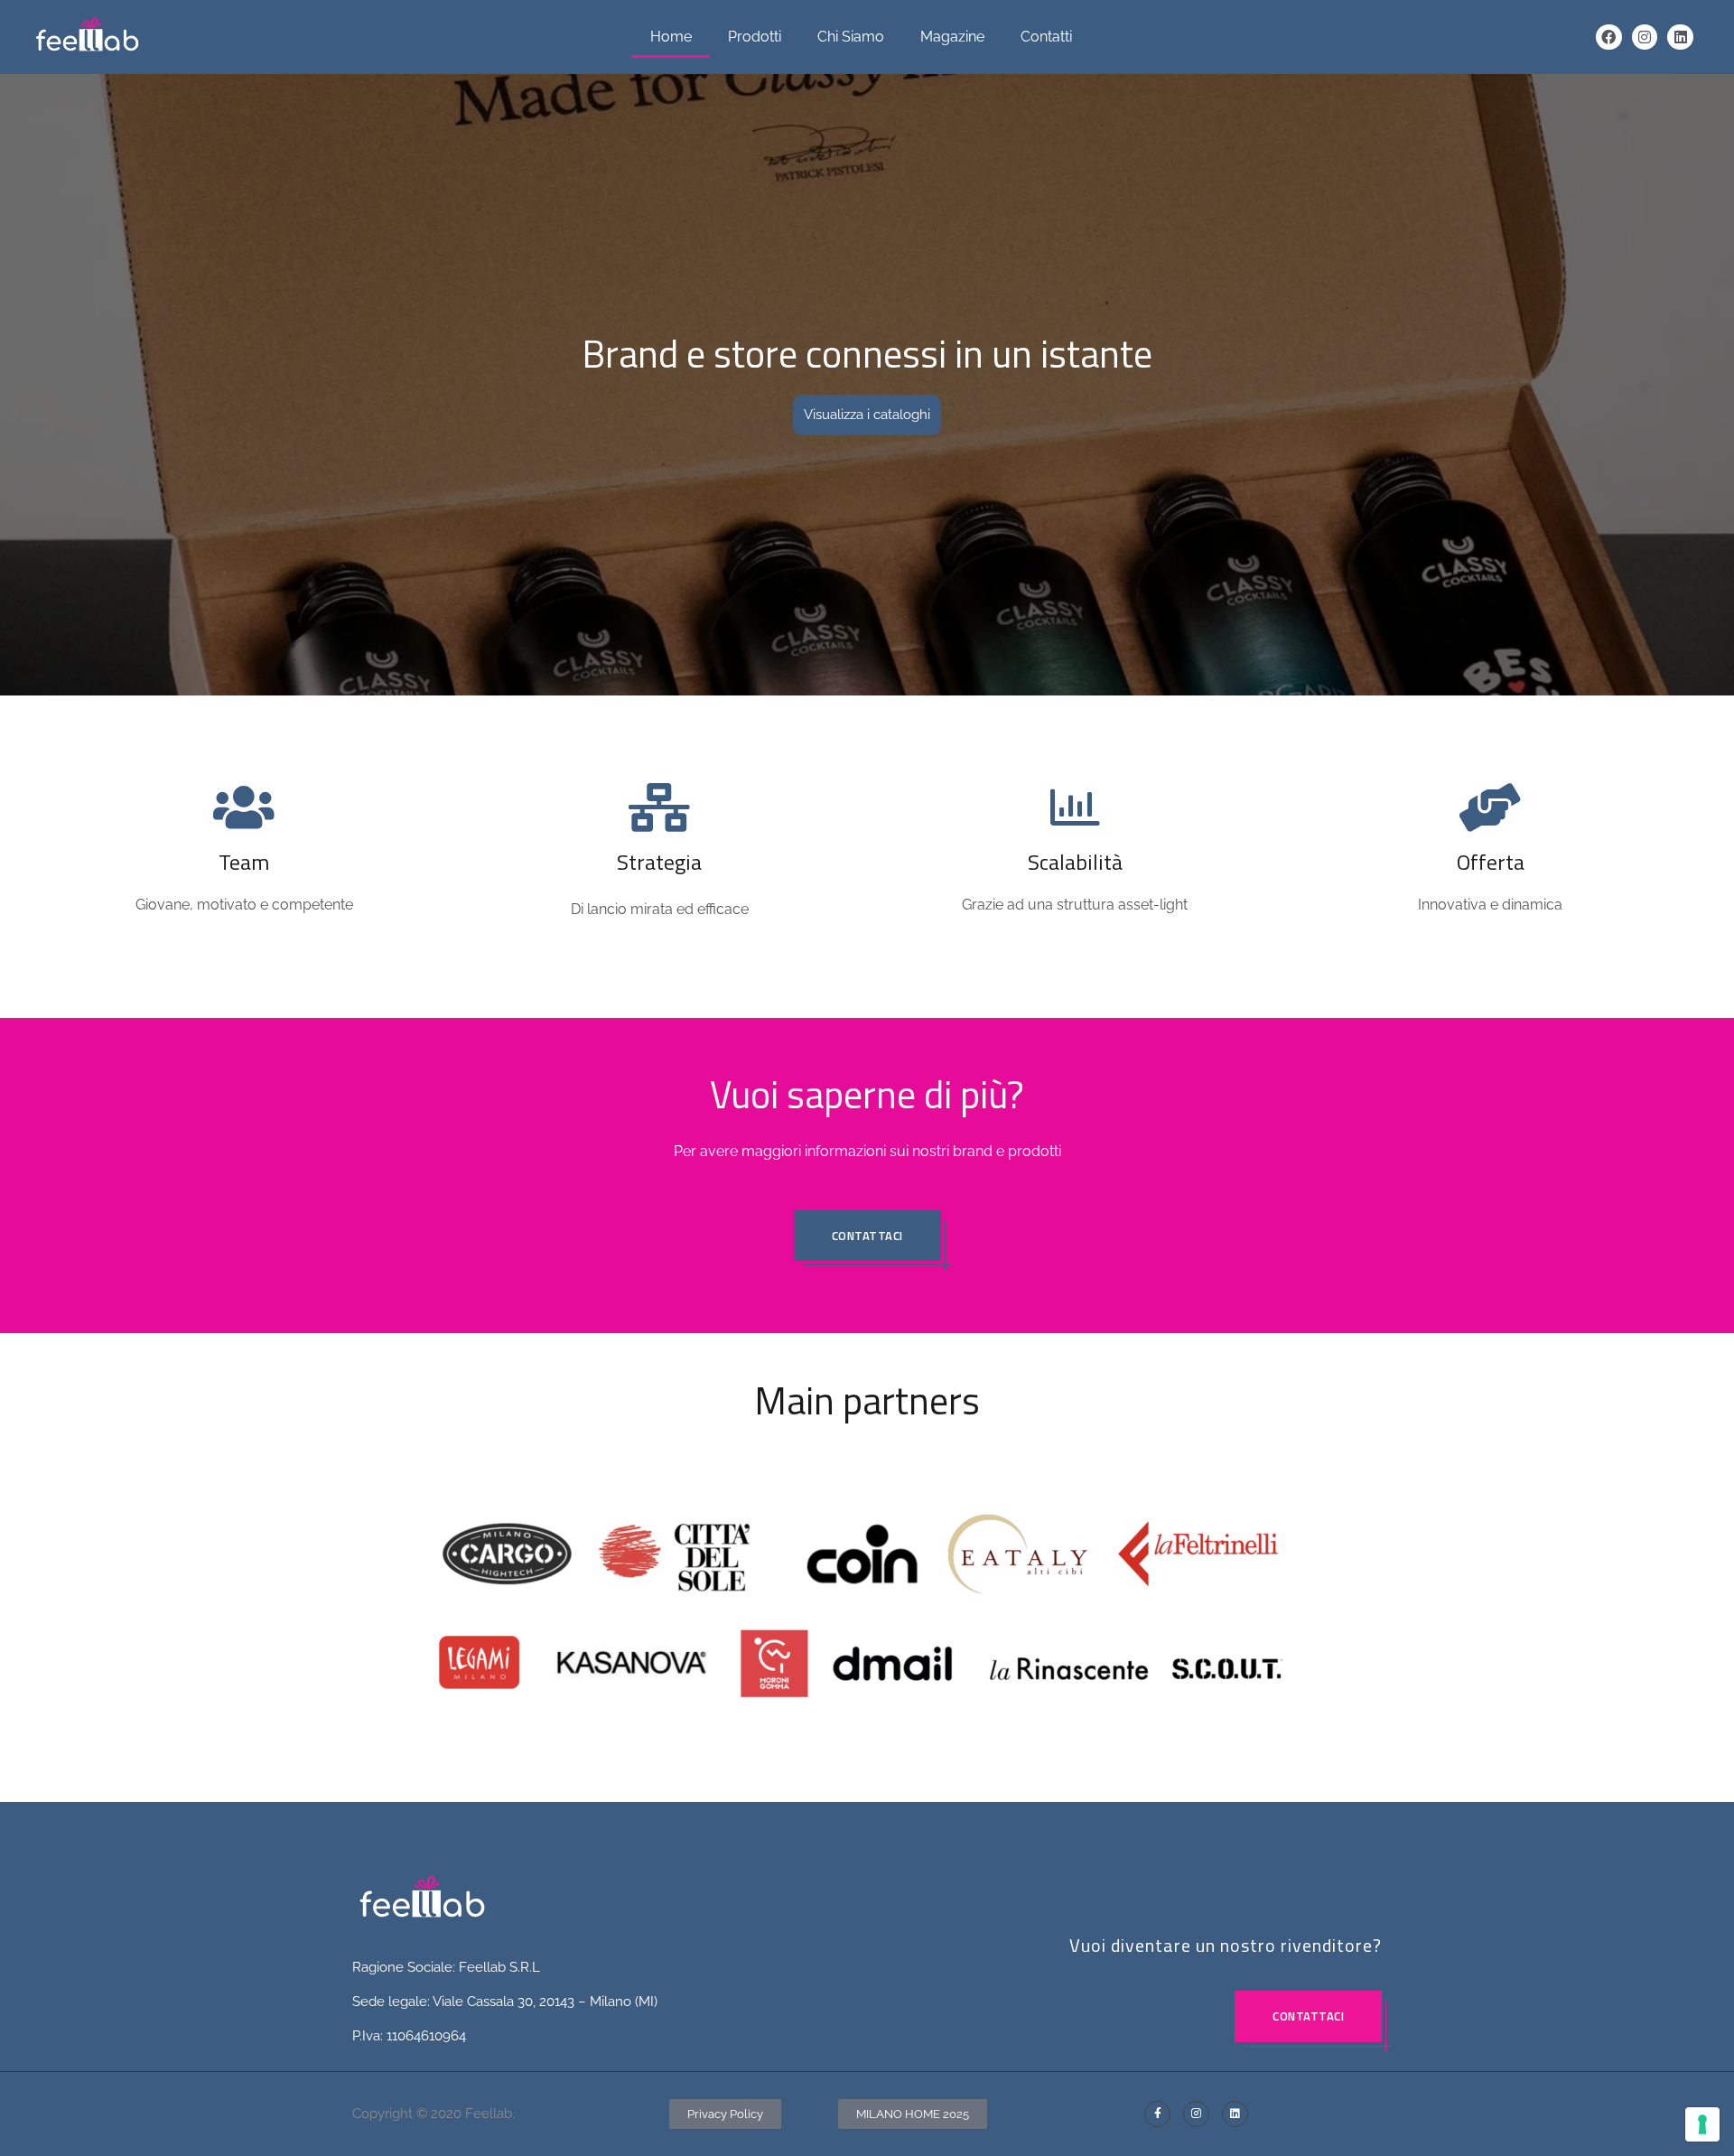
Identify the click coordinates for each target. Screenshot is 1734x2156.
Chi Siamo (851, 37)
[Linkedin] (1680, 37)
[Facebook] (1609, 37)
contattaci (867, 1236)
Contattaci (1308, 2016)
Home (671, 37)
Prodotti (755, 37)
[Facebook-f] (1157, 2114)
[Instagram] (1645, 37)
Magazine (952, 37)
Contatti (1046, 37)
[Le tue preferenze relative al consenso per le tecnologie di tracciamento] (1702, 2124)
